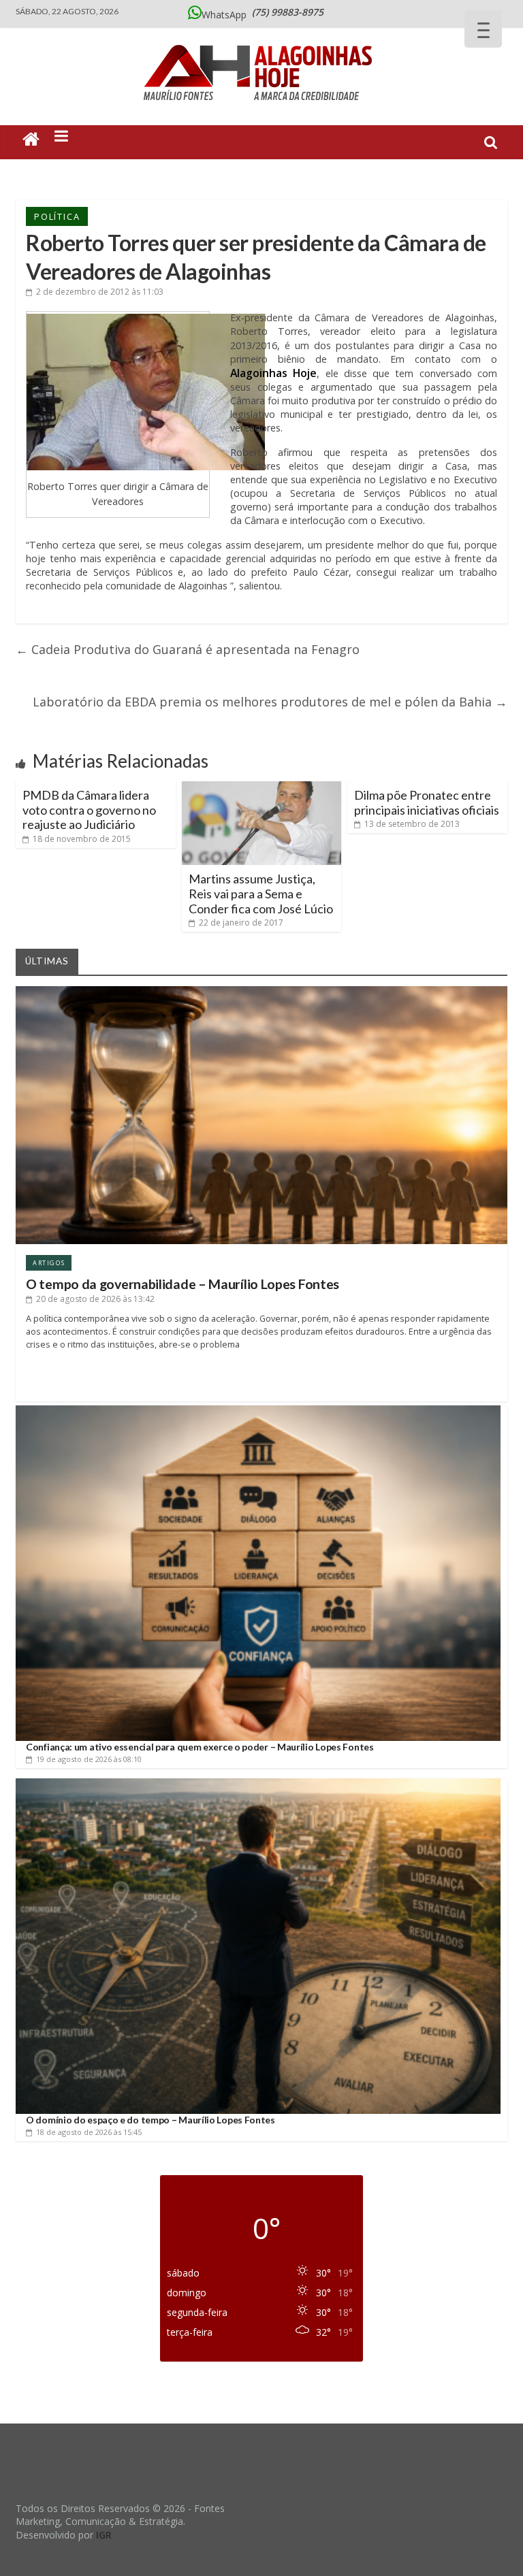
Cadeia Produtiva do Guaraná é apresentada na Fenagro (188, 649)
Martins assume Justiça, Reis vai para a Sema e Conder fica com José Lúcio (261, 893)
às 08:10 (89, 1759)
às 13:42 (95, 1299)
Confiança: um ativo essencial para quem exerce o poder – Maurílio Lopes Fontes (200, 1747)
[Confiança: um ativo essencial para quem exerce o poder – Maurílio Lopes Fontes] (258, 1411)
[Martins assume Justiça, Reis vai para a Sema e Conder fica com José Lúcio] (262, 787)
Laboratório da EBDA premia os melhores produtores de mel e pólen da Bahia (270, 702)
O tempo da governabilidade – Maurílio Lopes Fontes (183, 1284)
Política (57, 216)
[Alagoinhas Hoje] (261, 40)
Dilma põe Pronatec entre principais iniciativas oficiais (427, 802)
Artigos (49, 1263)
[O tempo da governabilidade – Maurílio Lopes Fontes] (261, 991)
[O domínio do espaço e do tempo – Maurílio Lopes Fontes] (258, 1783)
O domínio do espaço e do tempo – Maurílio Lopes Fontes (150, 2120)
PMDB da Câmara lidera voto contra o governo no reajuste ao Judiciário (89, 810)
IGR (104, 2535)
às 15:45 (89, 2132)
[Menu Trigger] (483, 29)
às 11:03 (100, 292)
